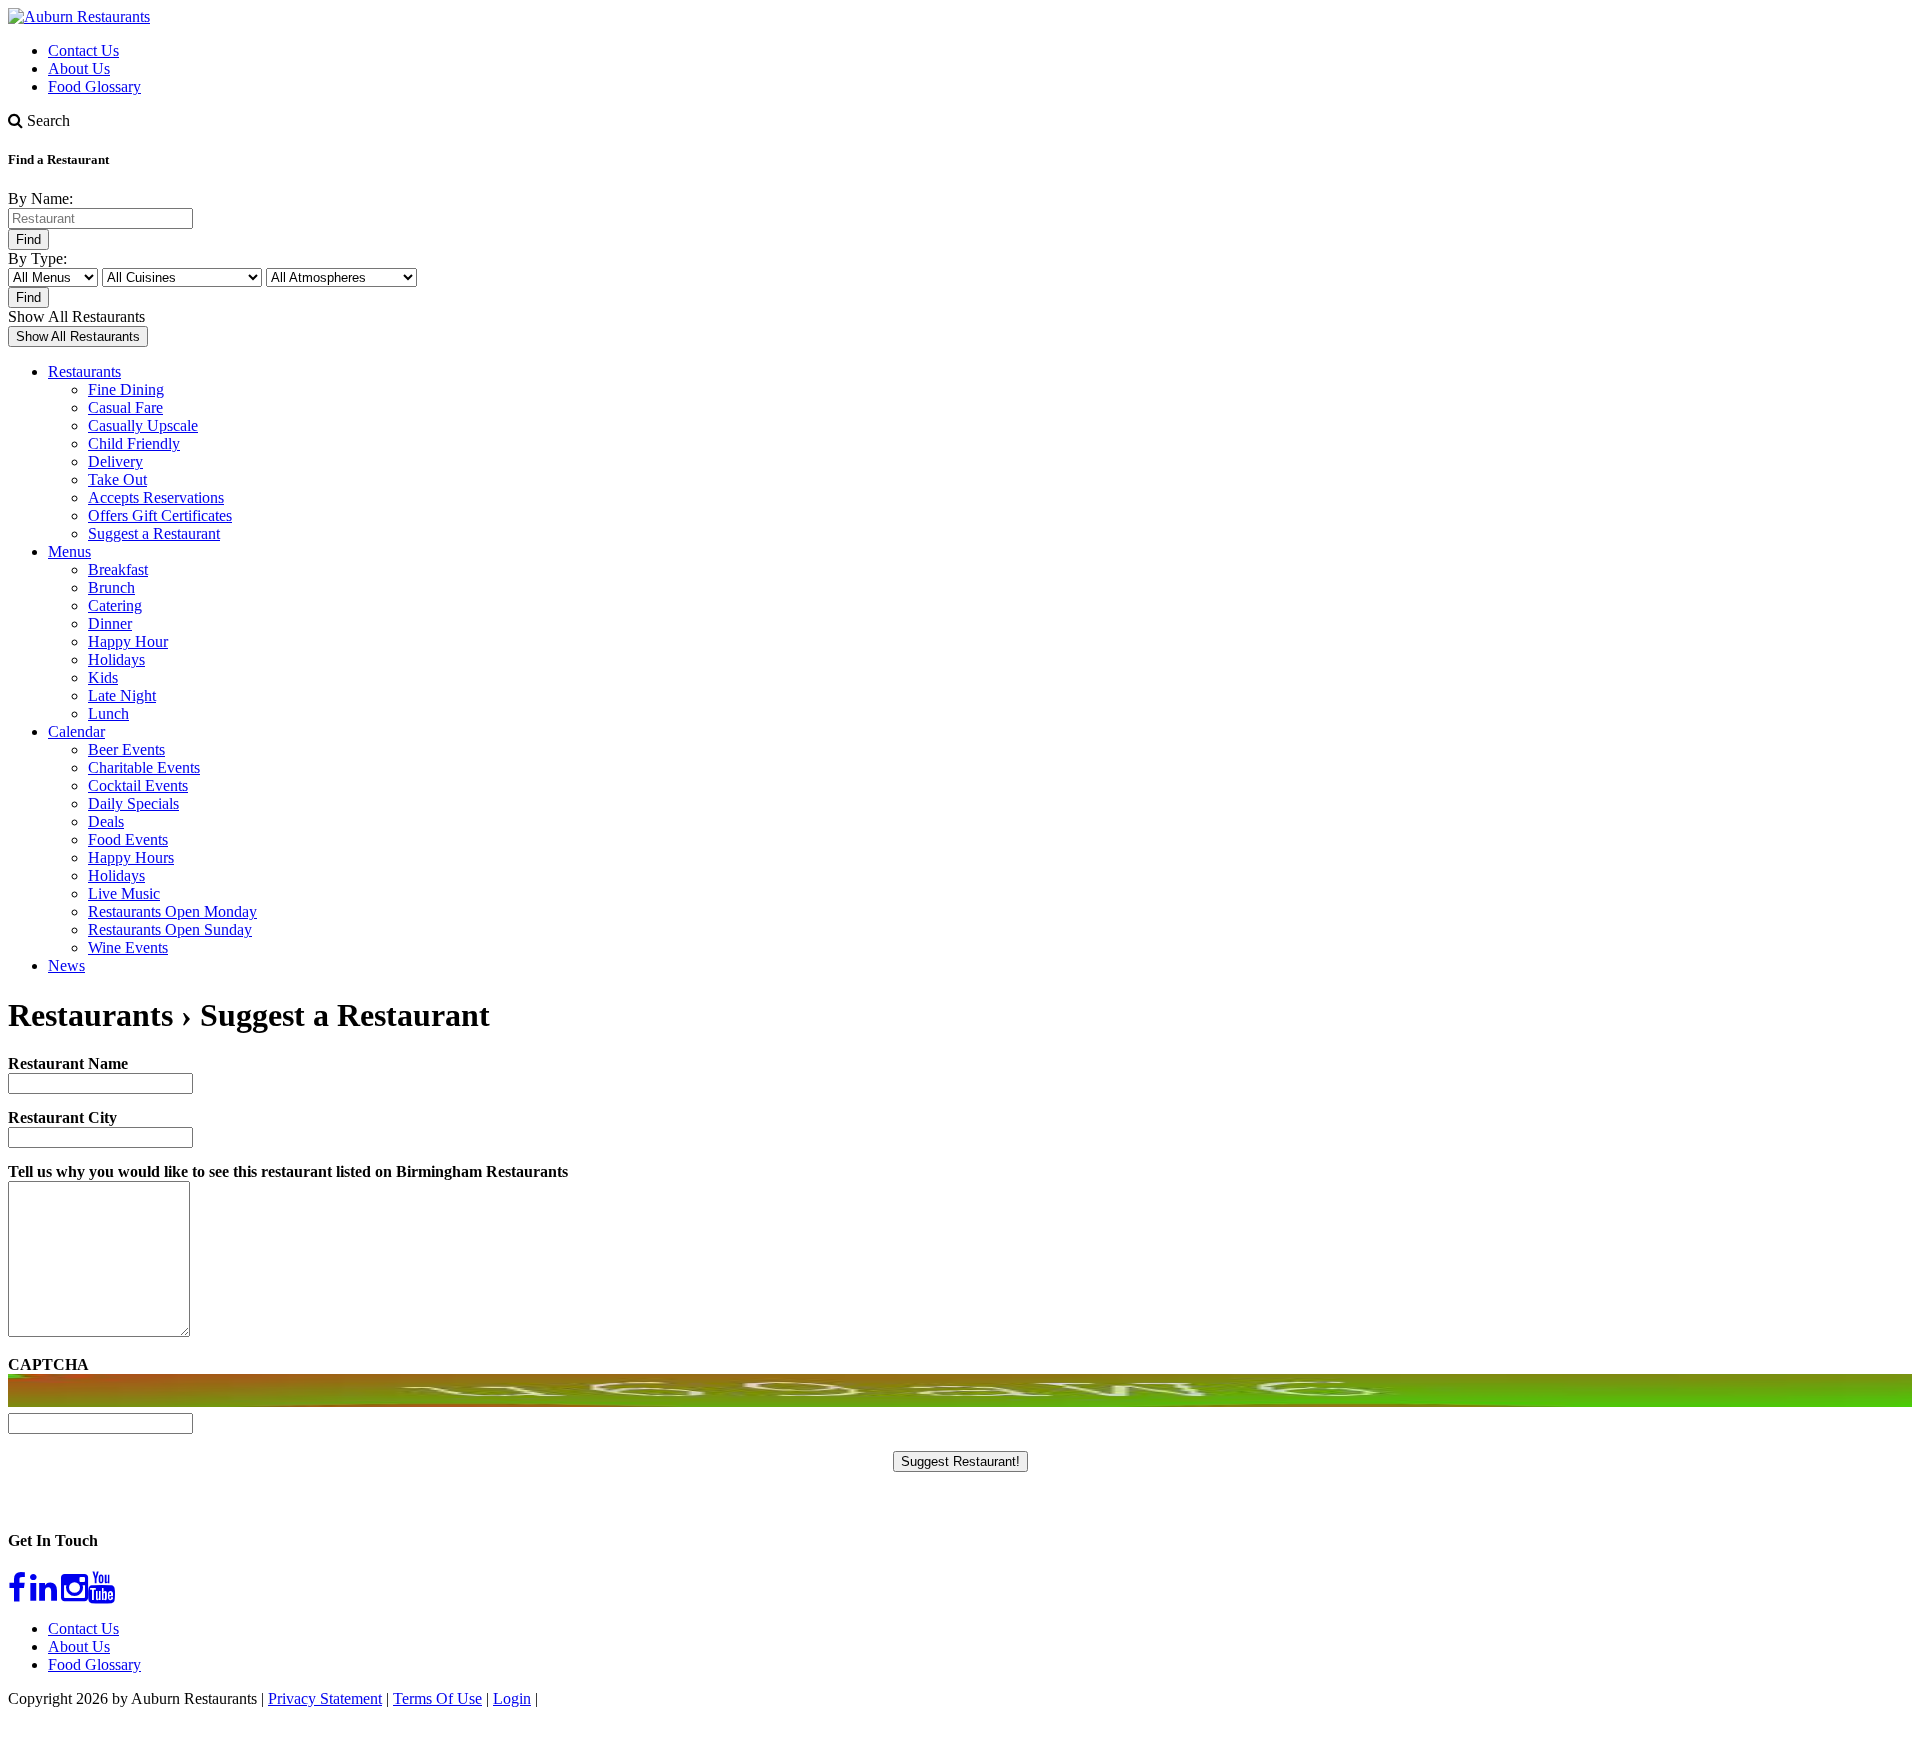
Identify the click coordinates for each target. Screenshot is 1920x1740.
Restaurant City (62, 1117)
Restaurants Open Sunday (170, 929)
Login (512, 1698)
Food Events (128, 839)
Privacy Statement (325, 1698)
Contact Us (83, 50)
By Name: (40, 198)
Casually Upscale (143, 425)
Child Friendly (134, 443)
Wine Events (128, 947)
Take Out (117, 479)
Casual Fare (125, 407)
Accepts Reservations (156, 497)
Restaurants (84, 371)
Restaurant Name (68, 1063)
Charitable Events (144, 767)
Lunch (108, 713)
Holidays (116, 659)
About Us (79, 68)
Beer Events (126, 749)
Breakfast (118, 569)
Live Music (124, 893)
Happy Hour (128, 641)
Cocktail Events (138, 785)
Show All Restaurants (76, 316)
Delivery (115, 461)
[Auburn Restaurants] (79, 16)
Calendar (76, 731)
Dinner (110, 623)
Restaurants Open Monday (172, 911)
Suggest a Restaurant (154, 533)
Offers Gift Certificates (160, 515)
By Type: (37, 258)
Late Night (122, 695)
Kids (103, 677)
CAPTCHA (48, 1364)
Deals (106, 821)
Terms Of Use (437, 1698)
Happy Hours (131, 857)
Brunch (111, 587)
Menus (69, 551)
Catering (115, 605)
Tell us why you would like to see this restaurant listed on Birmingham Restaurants (288, 1171)
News (66, 965)
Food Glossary (94, 86)
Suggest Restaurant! (960, 1461)
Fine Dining (126, 389)
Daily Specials (133, 803)
